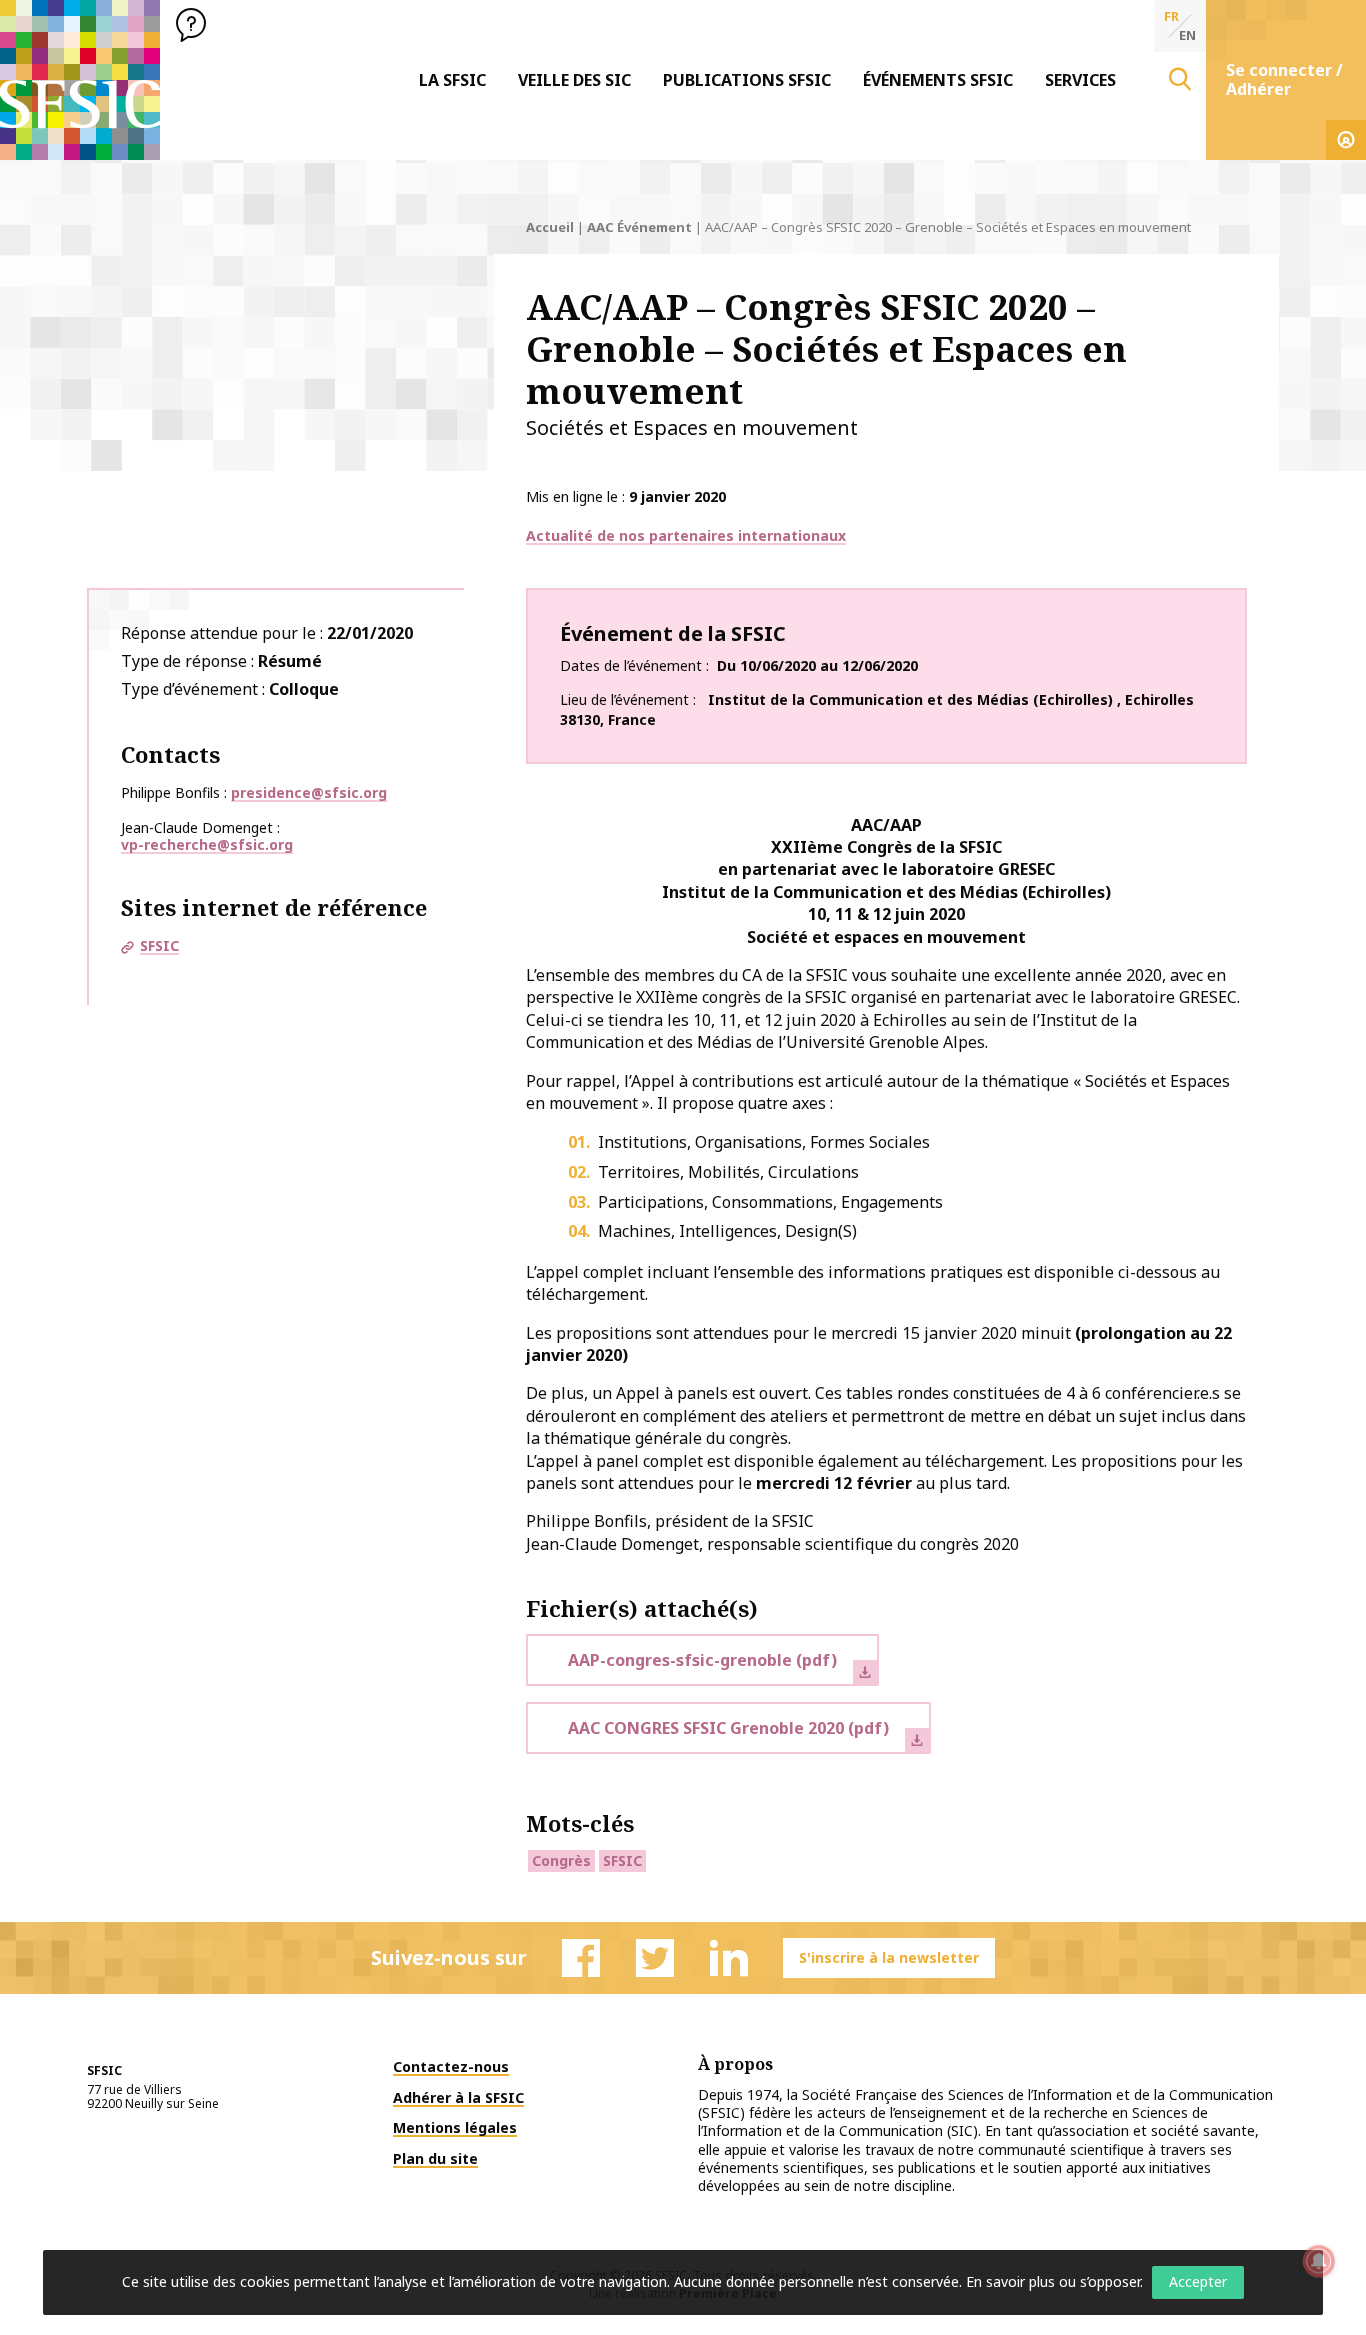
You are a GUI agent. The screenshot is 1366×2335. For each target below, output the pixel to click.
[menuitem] (452, 80)
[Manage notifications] (1319, 2261)
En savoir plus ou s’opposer (1053, 2281)
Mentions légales (455, 2127)
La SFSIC (452, 80)
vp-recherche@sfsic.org (207, 844)
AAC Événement (639, 227)
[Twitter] (655, 1958)
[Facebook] (581, 1958)
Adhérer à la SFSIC (458, 2097)
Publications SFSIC (747, 80)
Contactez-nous (451, 2066)
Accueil (550, 227)
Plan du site (435, 2158)
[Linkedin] (729, 1958)
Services (1080, 80)
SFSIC (159, 945)
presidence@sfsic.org (309, 792)
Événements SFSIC (938, 80)
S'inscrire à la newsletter (889, 1957)
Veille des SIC (574, 80)
